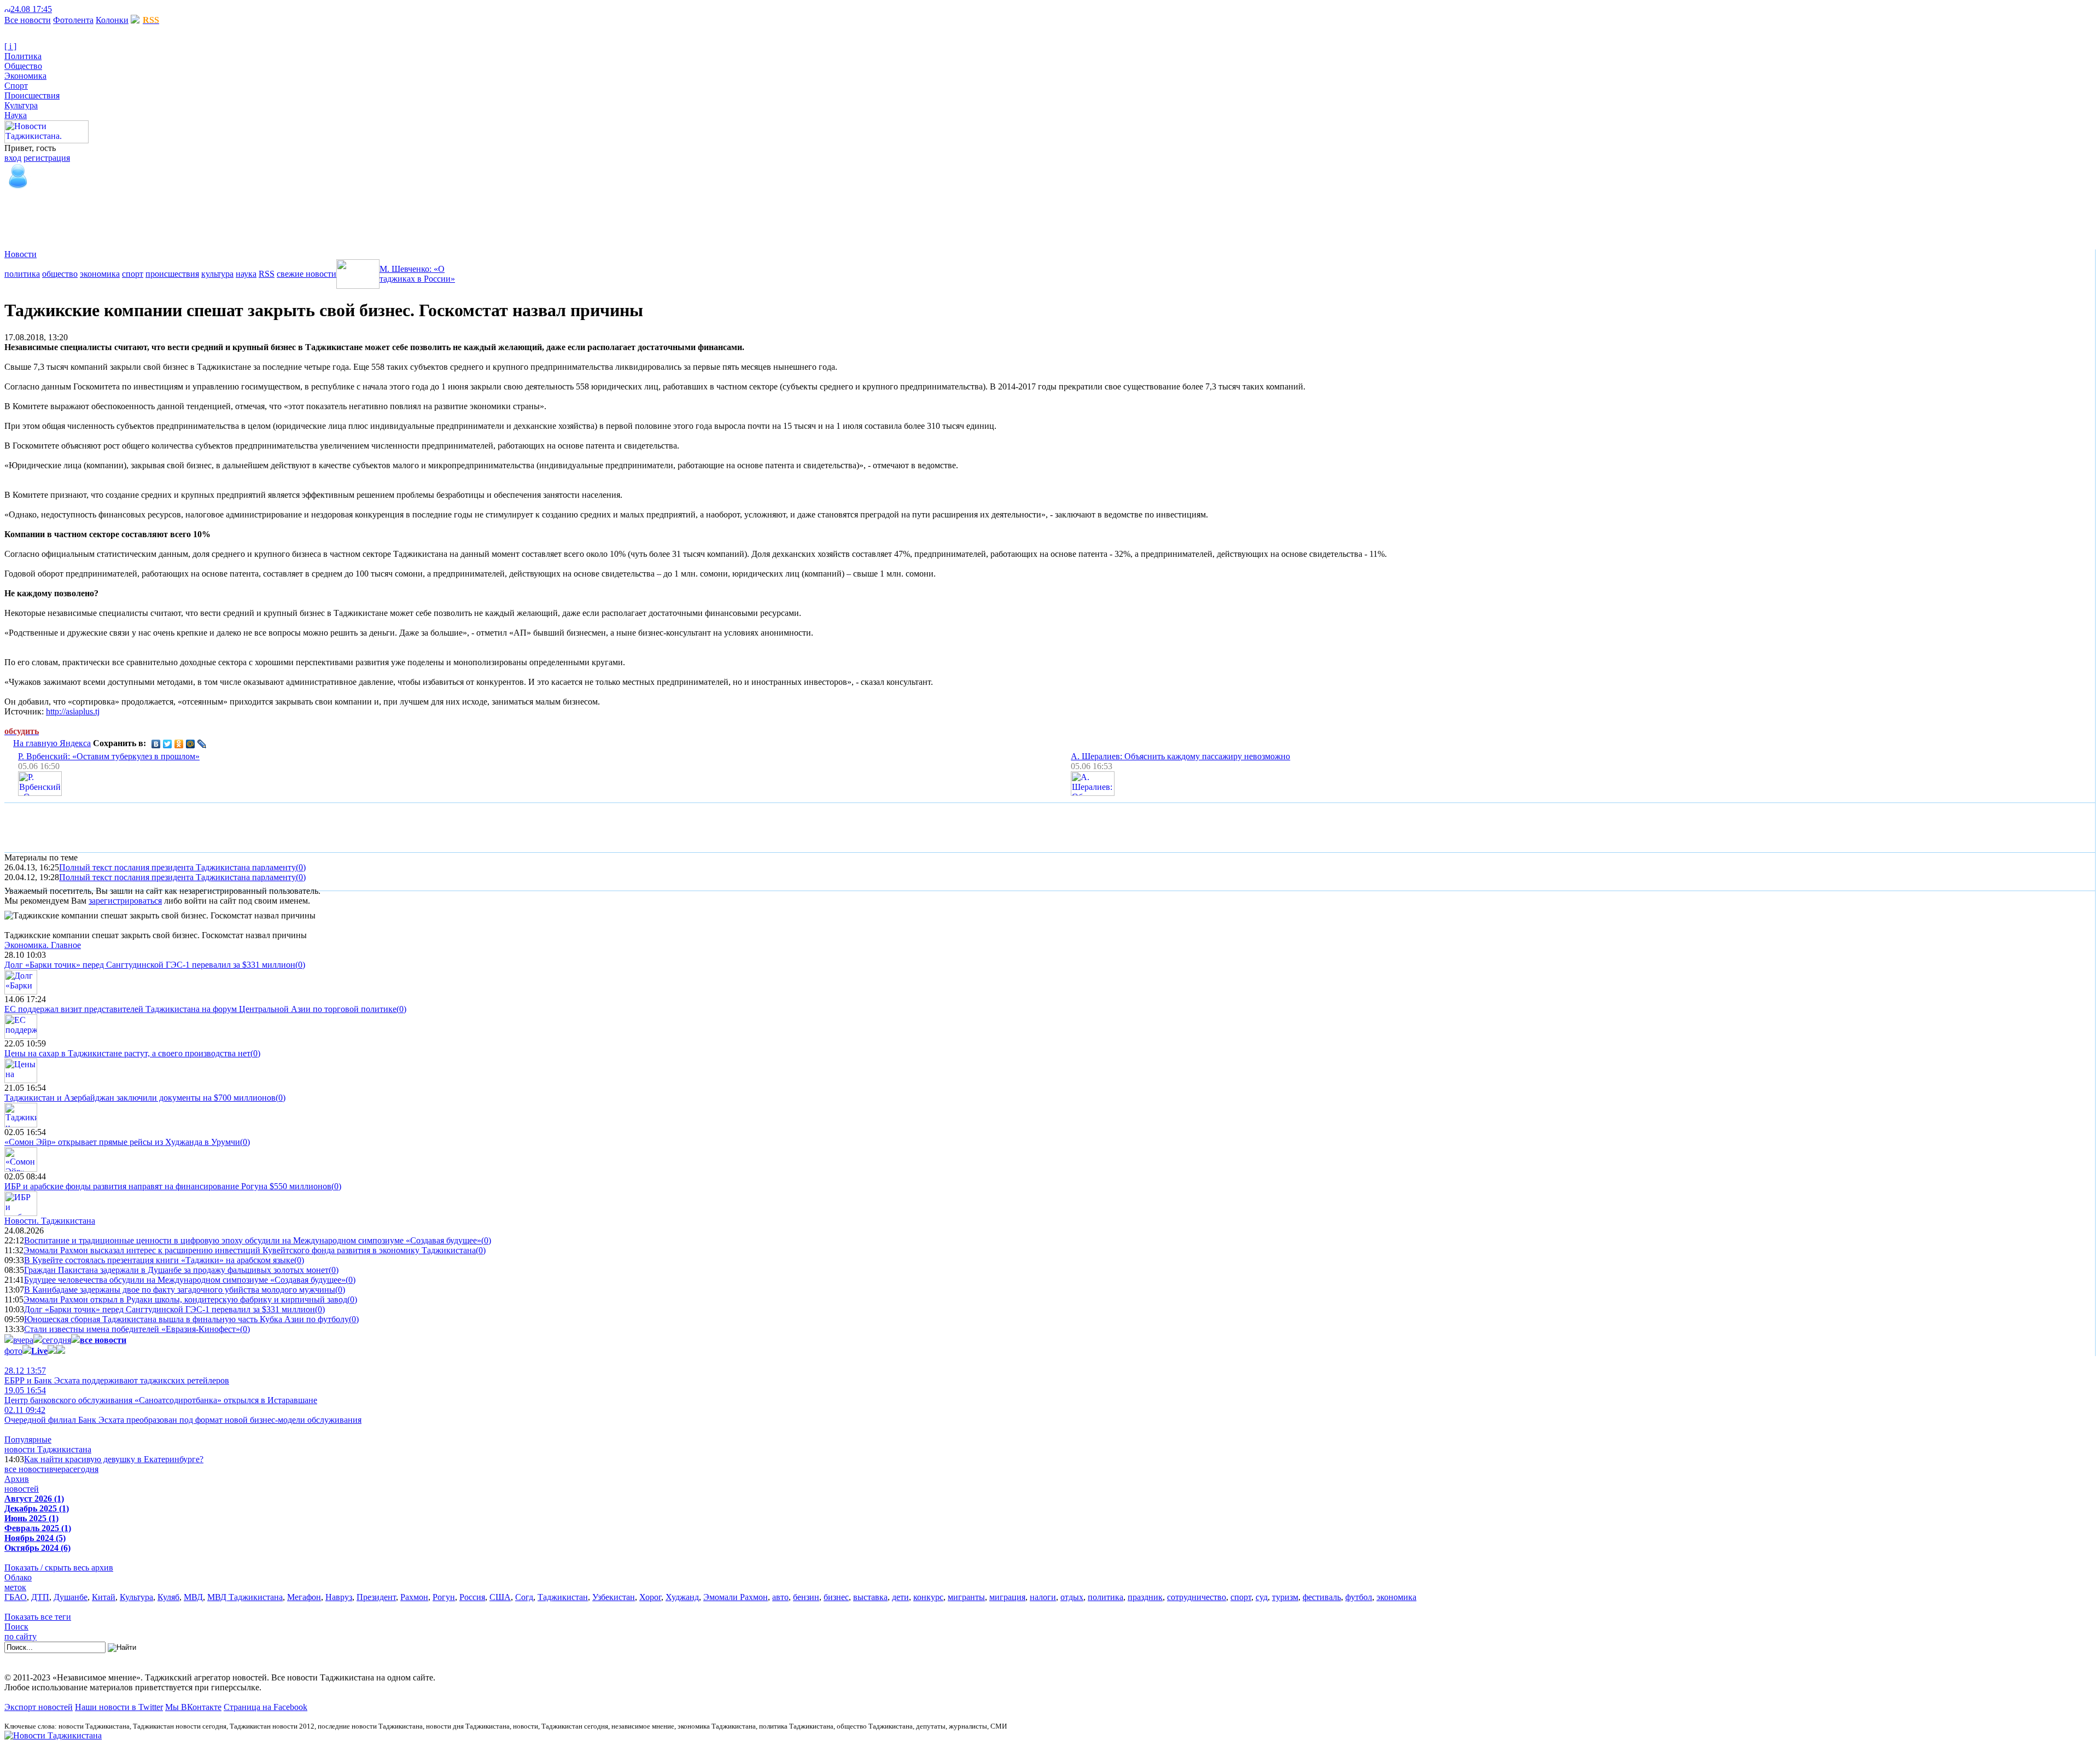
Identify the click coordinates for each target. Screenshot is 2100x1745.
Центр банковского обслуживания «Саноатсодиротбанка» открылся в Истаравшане (161, 1395)
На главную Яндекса (52, 743)
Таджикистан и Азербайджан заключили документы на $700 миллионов (140, 1098)
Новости (21, 254)
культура (217, 274)
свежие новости (307, 274)
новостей (22, 1489)
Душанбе (71, 1597)
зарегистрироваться (125, 901)
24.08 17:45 (31, 9)
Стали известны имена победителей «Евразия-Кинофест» (132, 1329)
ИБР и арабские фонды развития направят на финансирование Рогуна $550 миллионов (168, 1186)
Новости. (50, 1221)
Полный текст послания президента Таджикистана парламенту (177, 867)
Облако (18, 1577)
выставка (870, 1597)
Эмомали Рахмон (736, 1597)
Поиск (16, 1627)
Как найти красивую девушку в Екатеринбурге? (114, 1459)
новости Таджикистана (48, 1449)
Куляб (168, 1597)
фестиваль (1322, 1597)
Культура (21, 105)
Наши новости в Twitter (119, 1707)
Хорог (650, 1597)
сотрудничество (1197, 1597)
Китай (104, 1597)
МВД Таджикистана (245, 1597)
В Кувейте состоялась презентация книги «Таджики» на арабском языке (159, 1260)
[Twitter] (168, 744)
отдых (1072, 1597)
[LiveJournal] (202, 744)
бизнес (836, 1597)
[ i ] (10, 46)
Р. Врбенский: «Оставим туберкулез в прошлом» (109, 756)
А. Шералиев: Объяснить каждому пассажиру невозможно (1180, 756)
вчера (23, 1340)
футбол (1359, 1597)
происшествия (172, 274)
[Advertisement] (203, 215)
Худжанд (682, 1597)
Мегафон (304, 1597)
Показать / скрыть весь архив (59, 1567)
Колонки (112, 20)
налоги (1043, 1597)
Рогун (444, 1597)
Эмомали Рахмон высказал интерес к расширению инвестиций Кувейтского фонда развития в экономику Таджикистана (250, 1250)
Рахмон (414, 1597)
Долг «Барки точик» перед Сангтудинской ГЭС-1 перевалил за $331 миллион (150, 965)
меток (15, 1587)
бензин (806, 1597)
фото (13, 1351)
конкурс (928, 1597)
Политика (23, 56)
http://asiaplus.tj (73, 711)
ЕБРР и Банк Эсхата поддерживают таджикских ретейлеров (117, 1375)
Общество (23, 66)
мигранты (966, 1597)
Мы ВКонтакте (193, 1707)
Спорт (16, 86)
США (500, 1597)
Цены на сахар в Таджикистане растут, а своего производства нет (127, 1053)
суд (1262, 1597)
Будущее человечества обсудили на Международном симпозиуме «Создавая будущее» (185, 1280)
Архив (17, 1479)
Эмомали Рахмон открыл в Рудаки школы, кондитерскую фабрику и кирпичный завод (185, 1299)
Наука (16, 115)
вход (13, 158)
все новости (27, 1469)
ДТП (40, 1597)
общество (60, 274)
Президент (376, 1597)
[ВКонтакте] (156, 744)
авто (780, 1597)
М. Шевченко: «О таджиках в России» (417, 274)
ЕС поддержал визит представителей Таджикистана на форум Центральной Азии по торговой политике (200, 1009)
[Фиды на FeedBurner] (74, 9)
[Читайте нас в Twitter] (66, 9)
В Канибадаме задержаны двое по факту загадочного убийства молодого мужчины (180, 1290)
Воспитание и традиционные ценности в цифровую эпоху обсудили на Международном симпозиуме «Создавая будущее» (253, 1240)
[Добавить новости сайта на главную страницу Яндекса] (57, 9)
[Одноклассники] (179, 744)
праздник (1145, 1597)
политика (22, 274)
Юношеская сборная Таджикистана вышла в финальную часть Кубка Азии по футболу (186, 1319)
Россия (472, 1597)
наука (246, 274)
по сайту (21, 1636)
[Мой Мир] (191, 744)
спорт (133, 274)
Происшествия (32, 95)
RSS (267, 274)
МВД (193, 1597)
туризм (1285, 1597)
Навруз (339, 1597)
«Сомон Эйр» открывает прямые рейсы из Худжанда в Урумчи (122, 1142)
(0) (301, 867)
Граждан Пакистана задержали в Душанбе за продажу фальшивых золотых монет (176, 1270)
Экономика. (43, 945)
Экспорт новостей (39, 1707)
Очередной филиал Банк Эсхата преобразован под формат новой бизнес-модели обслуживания (183, 1415)
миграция (1007, 1597)
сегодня (57, 1340)
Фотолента (73, 20)
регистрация (47, 158)
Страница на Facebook (266, 1707)
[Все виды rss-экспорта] (83, 9)
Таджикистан (563, 1597)
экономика (100, 274)
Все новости (28, 20)
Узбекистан (614, 1597)
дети (900, 1597)
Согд (524, 1597)
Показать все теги (38, 1617)
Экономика (25, 76)
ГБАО (16, 1597)
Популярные (28, 1439)
